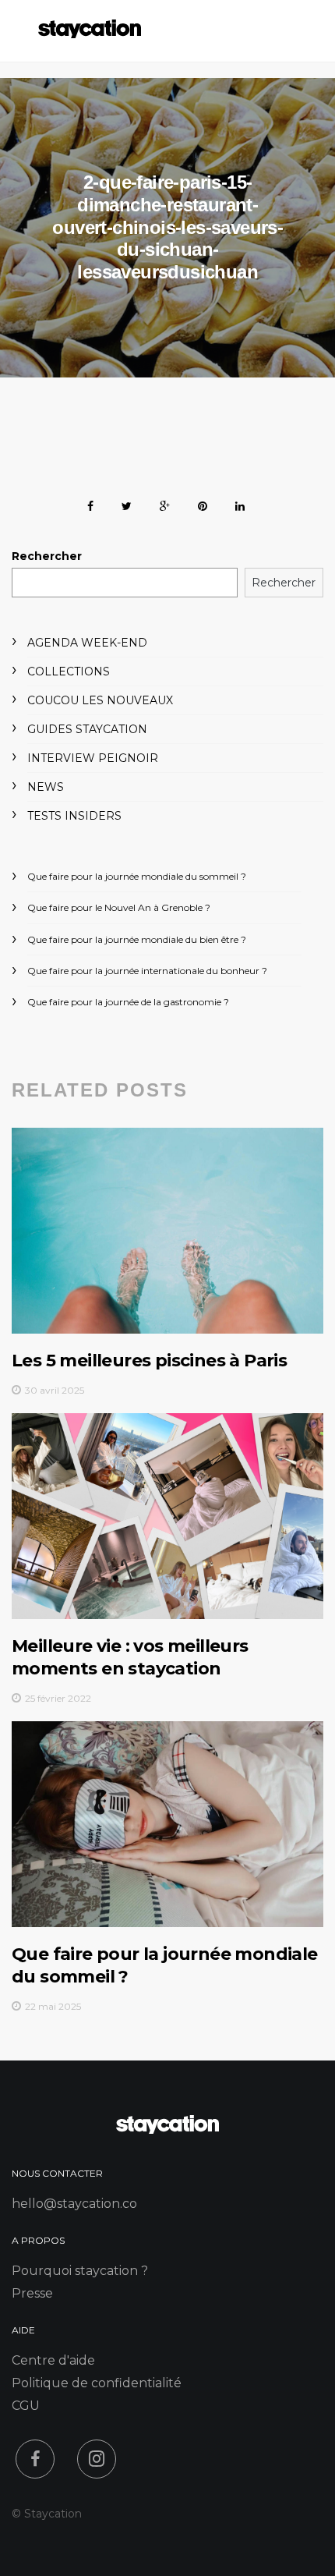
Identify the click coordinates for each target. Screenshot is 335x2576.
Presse (32, 2293)
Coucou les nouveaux (100, 700)
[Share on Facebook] (90, 503)
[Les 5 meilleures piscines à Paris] (167, 1231)
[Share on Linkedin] (240, 503)
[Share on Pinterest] (203, 503)
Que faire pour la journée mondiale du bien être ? (137, 939)
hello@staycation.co (74, 2204)
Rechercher (47, 556)
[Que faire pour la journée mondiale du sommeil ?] (167, 1824)
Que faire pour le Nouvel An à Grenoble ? (119, 907)
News (46, 787)
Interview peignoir (93, 758)
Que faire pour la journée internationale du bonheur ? (147, 971)
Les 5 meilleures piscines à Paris (149, 1361)
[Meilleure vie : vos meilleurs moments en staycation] (167, 1516)
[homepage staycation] (167, 2130)
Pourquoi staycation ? (80, 2271)
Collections (69, 671)
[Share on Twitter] (127, 503)
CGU (26, 2406)
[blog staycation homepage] (90, 34)
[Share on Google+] (165, 503)
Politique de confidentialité (97, 2383)
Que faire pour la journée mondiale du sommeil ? (137, 876)
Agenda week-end (87, 643)
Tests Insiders (74, 816)
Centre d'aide (53, 2360)
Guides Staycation (87, 729)
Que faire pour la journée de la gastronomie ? (128, 1002)
